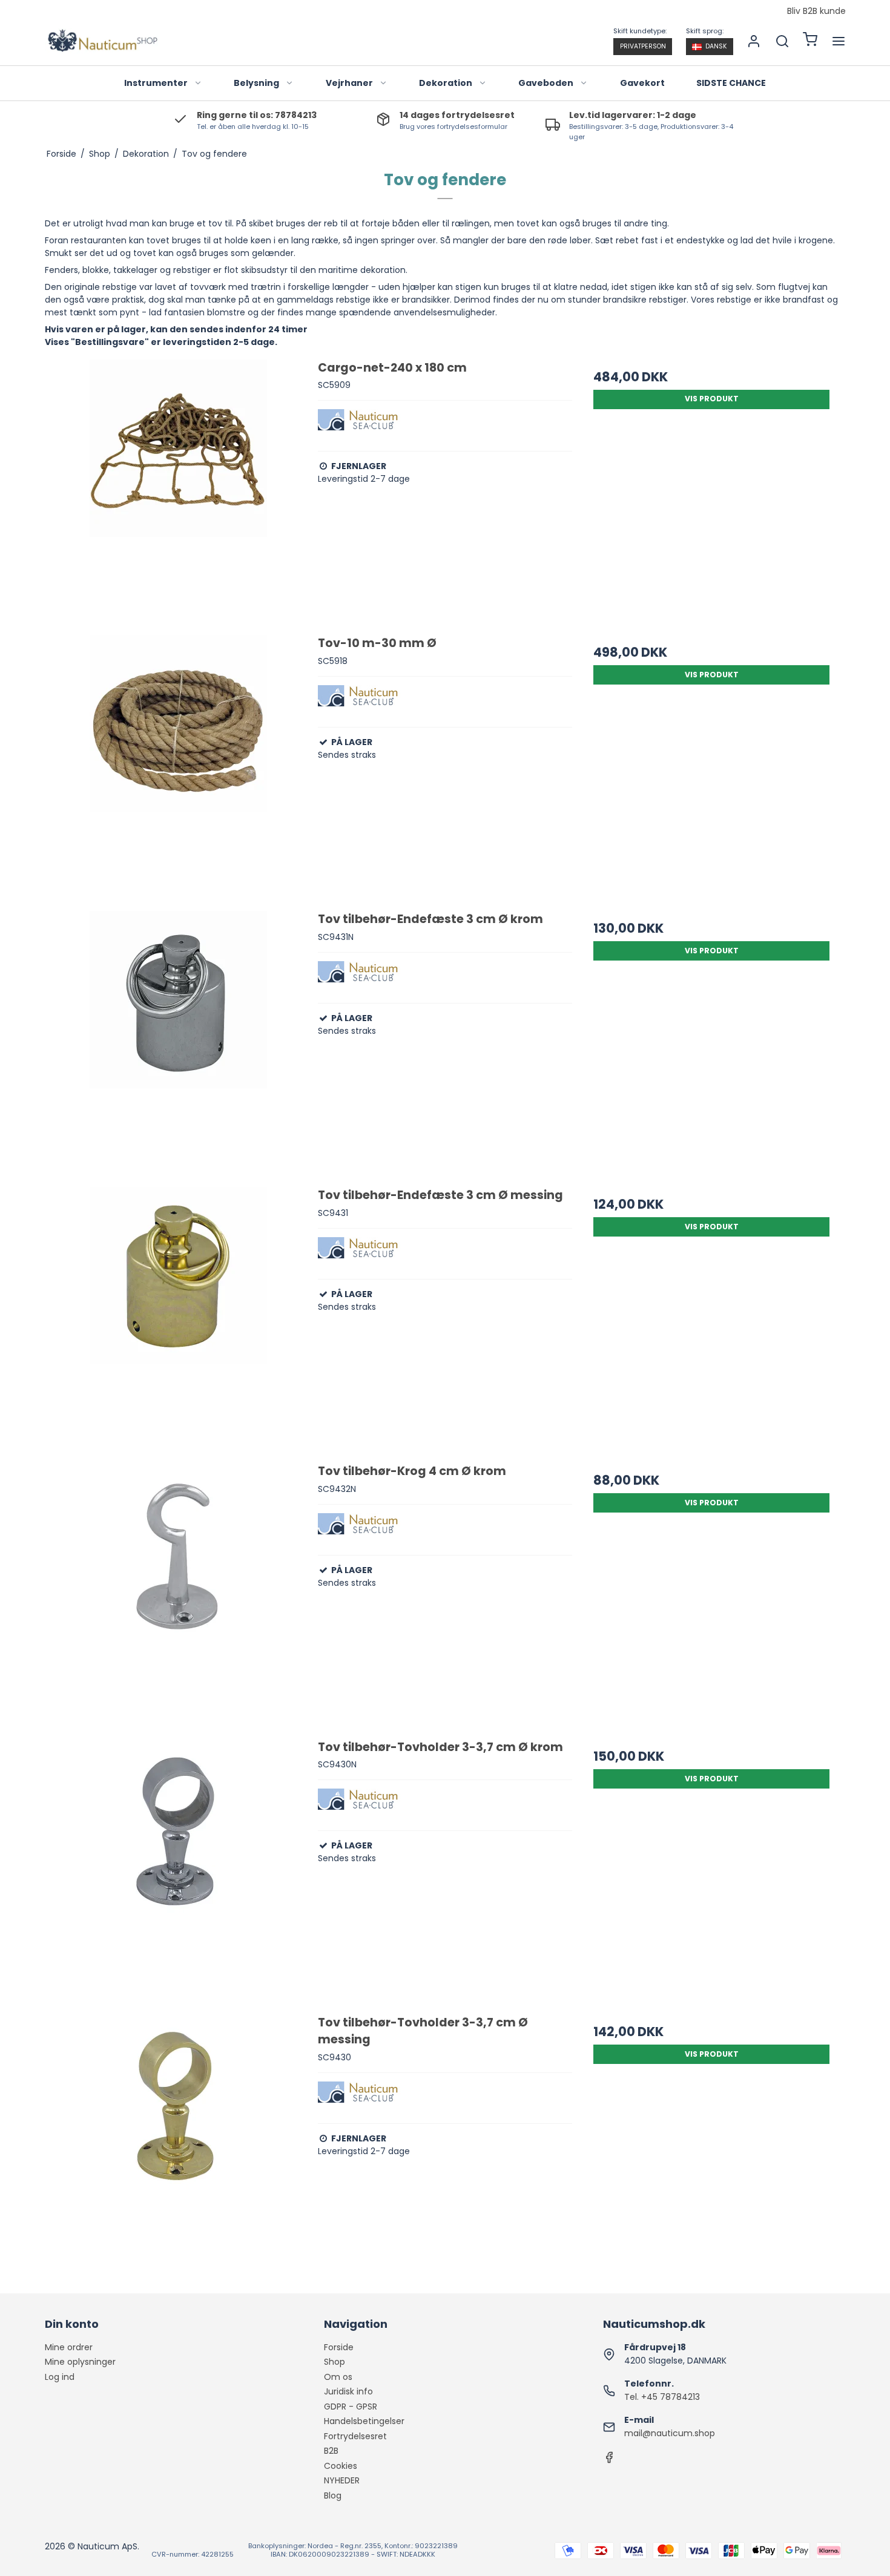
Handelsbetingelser (364, 2421)
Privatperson (643, 46)
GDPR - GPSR (351, 2407)
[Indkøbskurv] (810, 41)
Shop (335, 2362)
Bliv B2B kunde (816, 11)
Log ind (60, 2377)
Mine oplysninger (80, 2362)
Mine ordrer (69, 2347)
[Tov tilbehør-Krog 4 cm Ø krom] (179, 1590)
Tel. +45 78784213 (662, 2397)
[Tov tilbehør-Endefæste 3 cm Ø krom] (179, 1038)
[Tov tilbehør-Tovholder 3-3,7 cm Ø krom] (179, 1866)
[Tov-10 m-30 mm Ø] (179, 762)
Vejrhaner (349, 83)
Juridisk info (348, 2391)
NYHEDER (342, 2480)
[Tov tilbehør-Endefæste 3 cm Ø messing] (179, 1314)
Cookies (341, 2466)
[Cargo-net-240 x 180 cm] (179, 487)
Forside (339, 2347)
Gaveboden (546, 83)
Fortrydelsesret (355, 2436)
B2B (331, 2451)
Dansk (716, 46)
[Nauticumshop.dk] (102, 41)
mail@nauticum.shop (670, 2433)
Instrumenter (156, 83)
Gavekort (642, 83)
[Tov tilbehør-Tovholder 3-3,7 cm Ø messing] (179, 2141)
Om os (338, 2377)
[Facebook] (609, 2460)
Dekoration (446, 83)
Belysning (256, 83)
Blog (333, 2495)
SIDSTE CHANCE (731, 83)
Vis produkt (712, 399)
